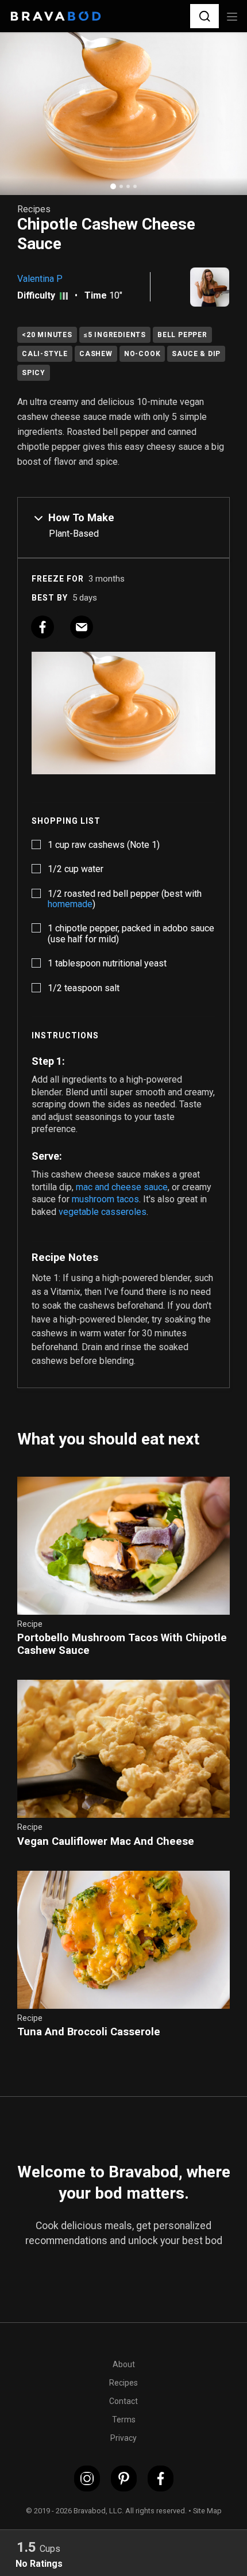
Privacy (123, 2438)
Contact (123, 2401)
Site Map (207, 2511)
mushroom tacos (105, 1199)
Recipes (123, 2383)
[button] (204, 16)
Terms (124, 2420)
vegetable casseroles (103, 1212)
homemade (70, 904)
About (124, 2364)
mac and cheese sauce (122, 1187)
